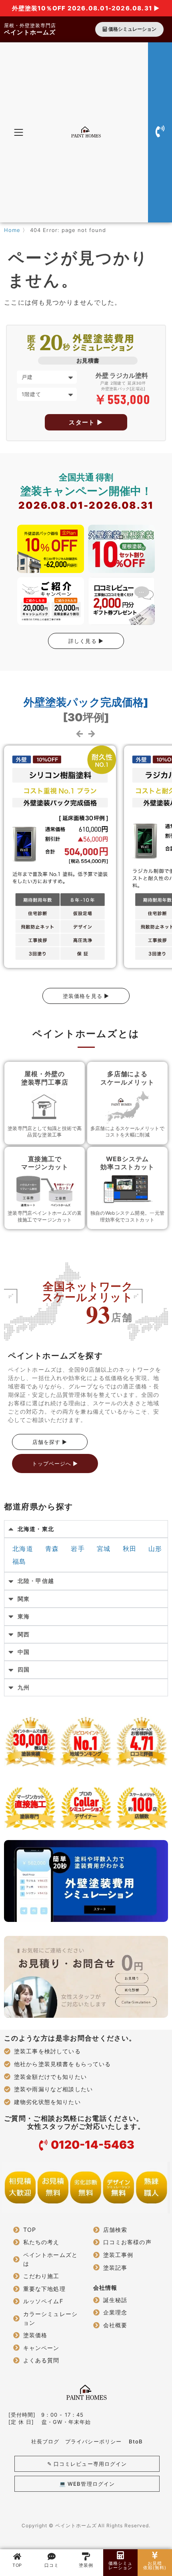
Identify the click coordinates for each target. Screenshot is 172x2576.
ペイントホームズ (30, 32)
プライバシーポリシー (93, 2441)
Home (12, 230)
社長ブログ (45, 2441)
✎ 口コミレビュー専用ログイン (87, 2464)
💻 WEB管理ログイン (87, 2484)
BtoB (136, 2441)
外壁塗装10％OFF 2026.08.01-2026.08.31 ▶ (86, 8)
